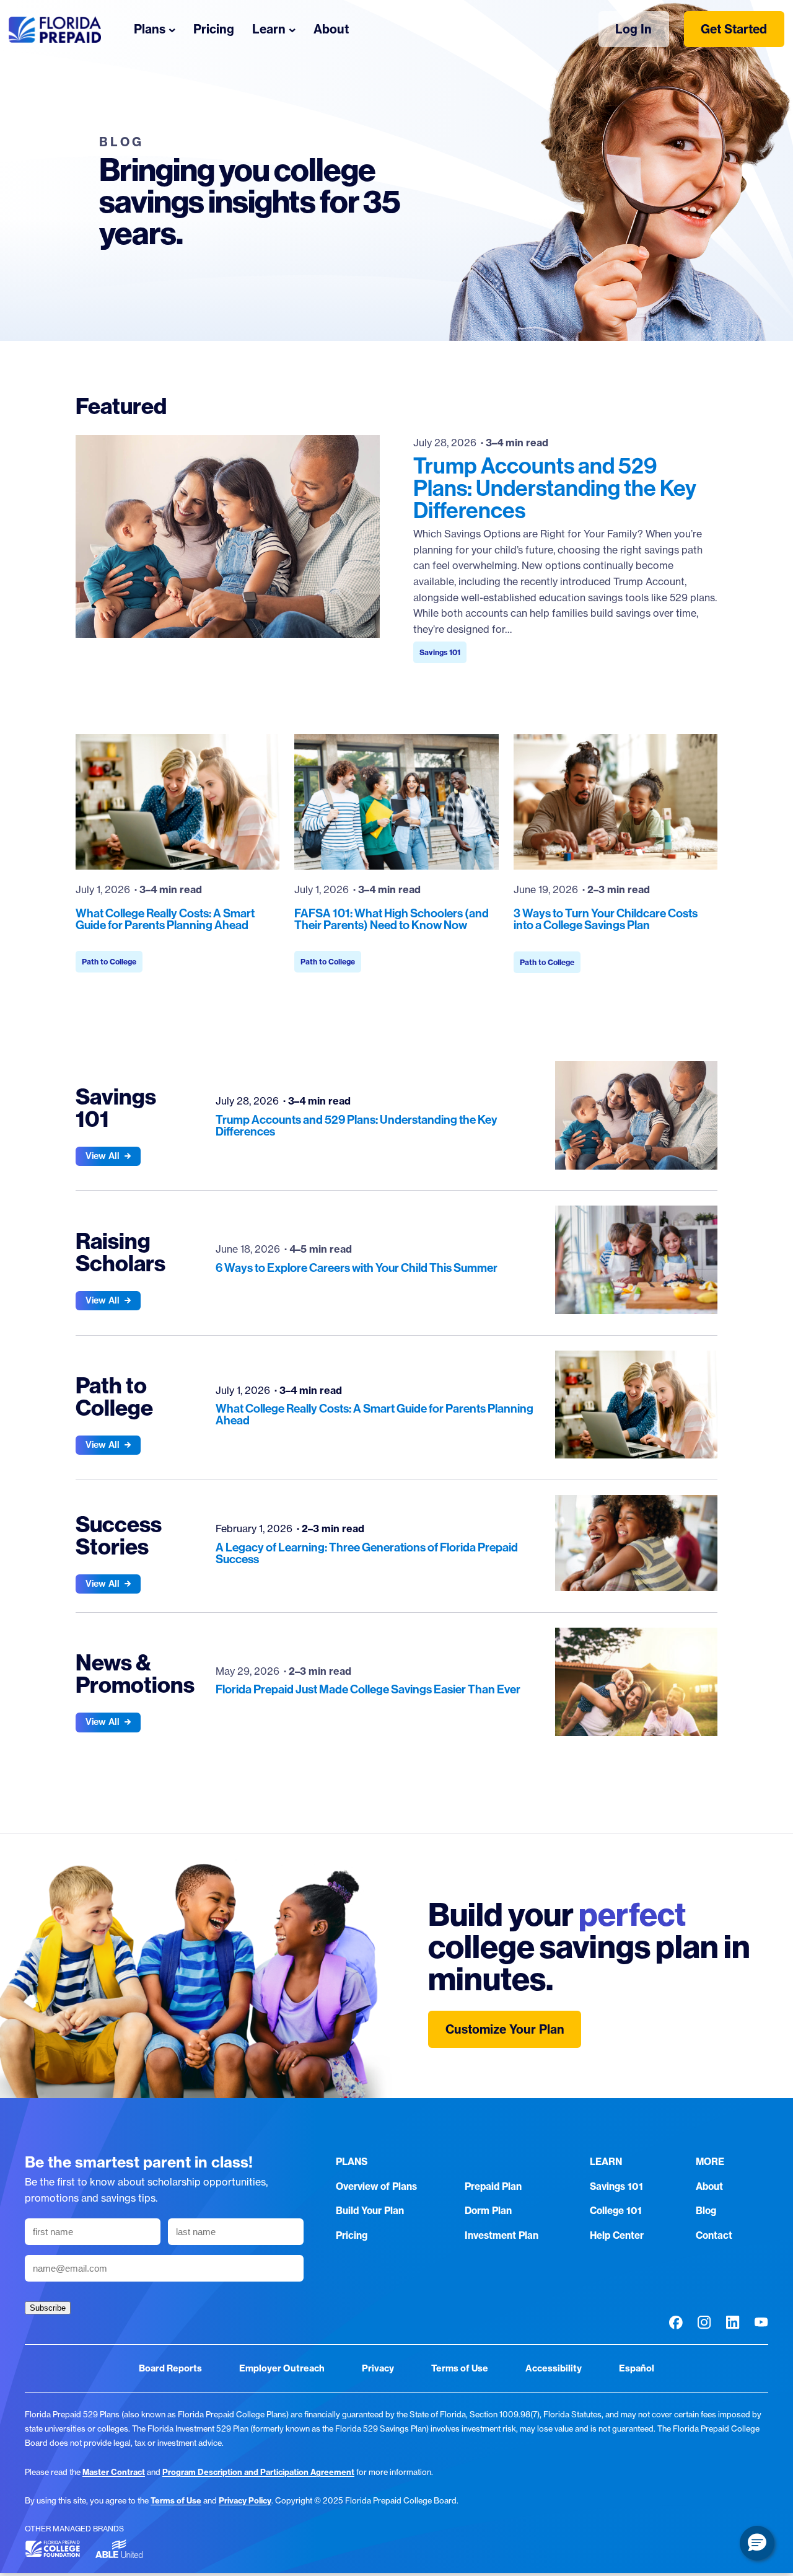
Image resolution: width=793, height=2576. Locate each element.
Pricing (352, 2235)
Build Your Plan (370, 2211)
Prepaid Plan (493, 2186)
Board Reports (170, 2368)
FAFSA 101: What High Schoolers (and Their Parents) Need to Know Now (392, 919)
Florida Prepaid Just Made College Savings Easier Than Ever (368, 1689)
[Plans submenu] (172, 29)
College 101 (616, 2211)
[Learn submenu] (292, 29)
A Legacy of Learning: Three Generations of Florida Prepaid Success (367, 1553)
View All (103, 1156)
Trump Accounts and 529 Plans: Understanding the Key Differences (555, 488)
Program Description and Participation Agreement (258, 2472)
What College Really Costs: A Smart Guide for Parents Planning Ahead (165, 919)
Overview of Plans (376, 2186)
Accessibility (554, 2368)
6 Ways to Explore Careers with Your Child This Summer (357, 1268)
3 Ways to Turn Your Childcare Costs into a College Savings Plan (606, 919)
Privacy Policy (245, 2500)
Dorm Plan (488, 2211)
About (709, 2186)
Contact (714, 2235)
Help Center (617, 2235)
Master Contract (114, 2472)
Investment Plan (502, 2235)
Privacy (378, 2368)
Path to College (109, 962)
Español (637, 2368)
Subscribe (48, 2308)
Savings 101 (440, 652)
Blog (706, 2211)
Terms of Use (460, 2368)
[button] (757, 2543)
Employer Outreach (282, 2368)
